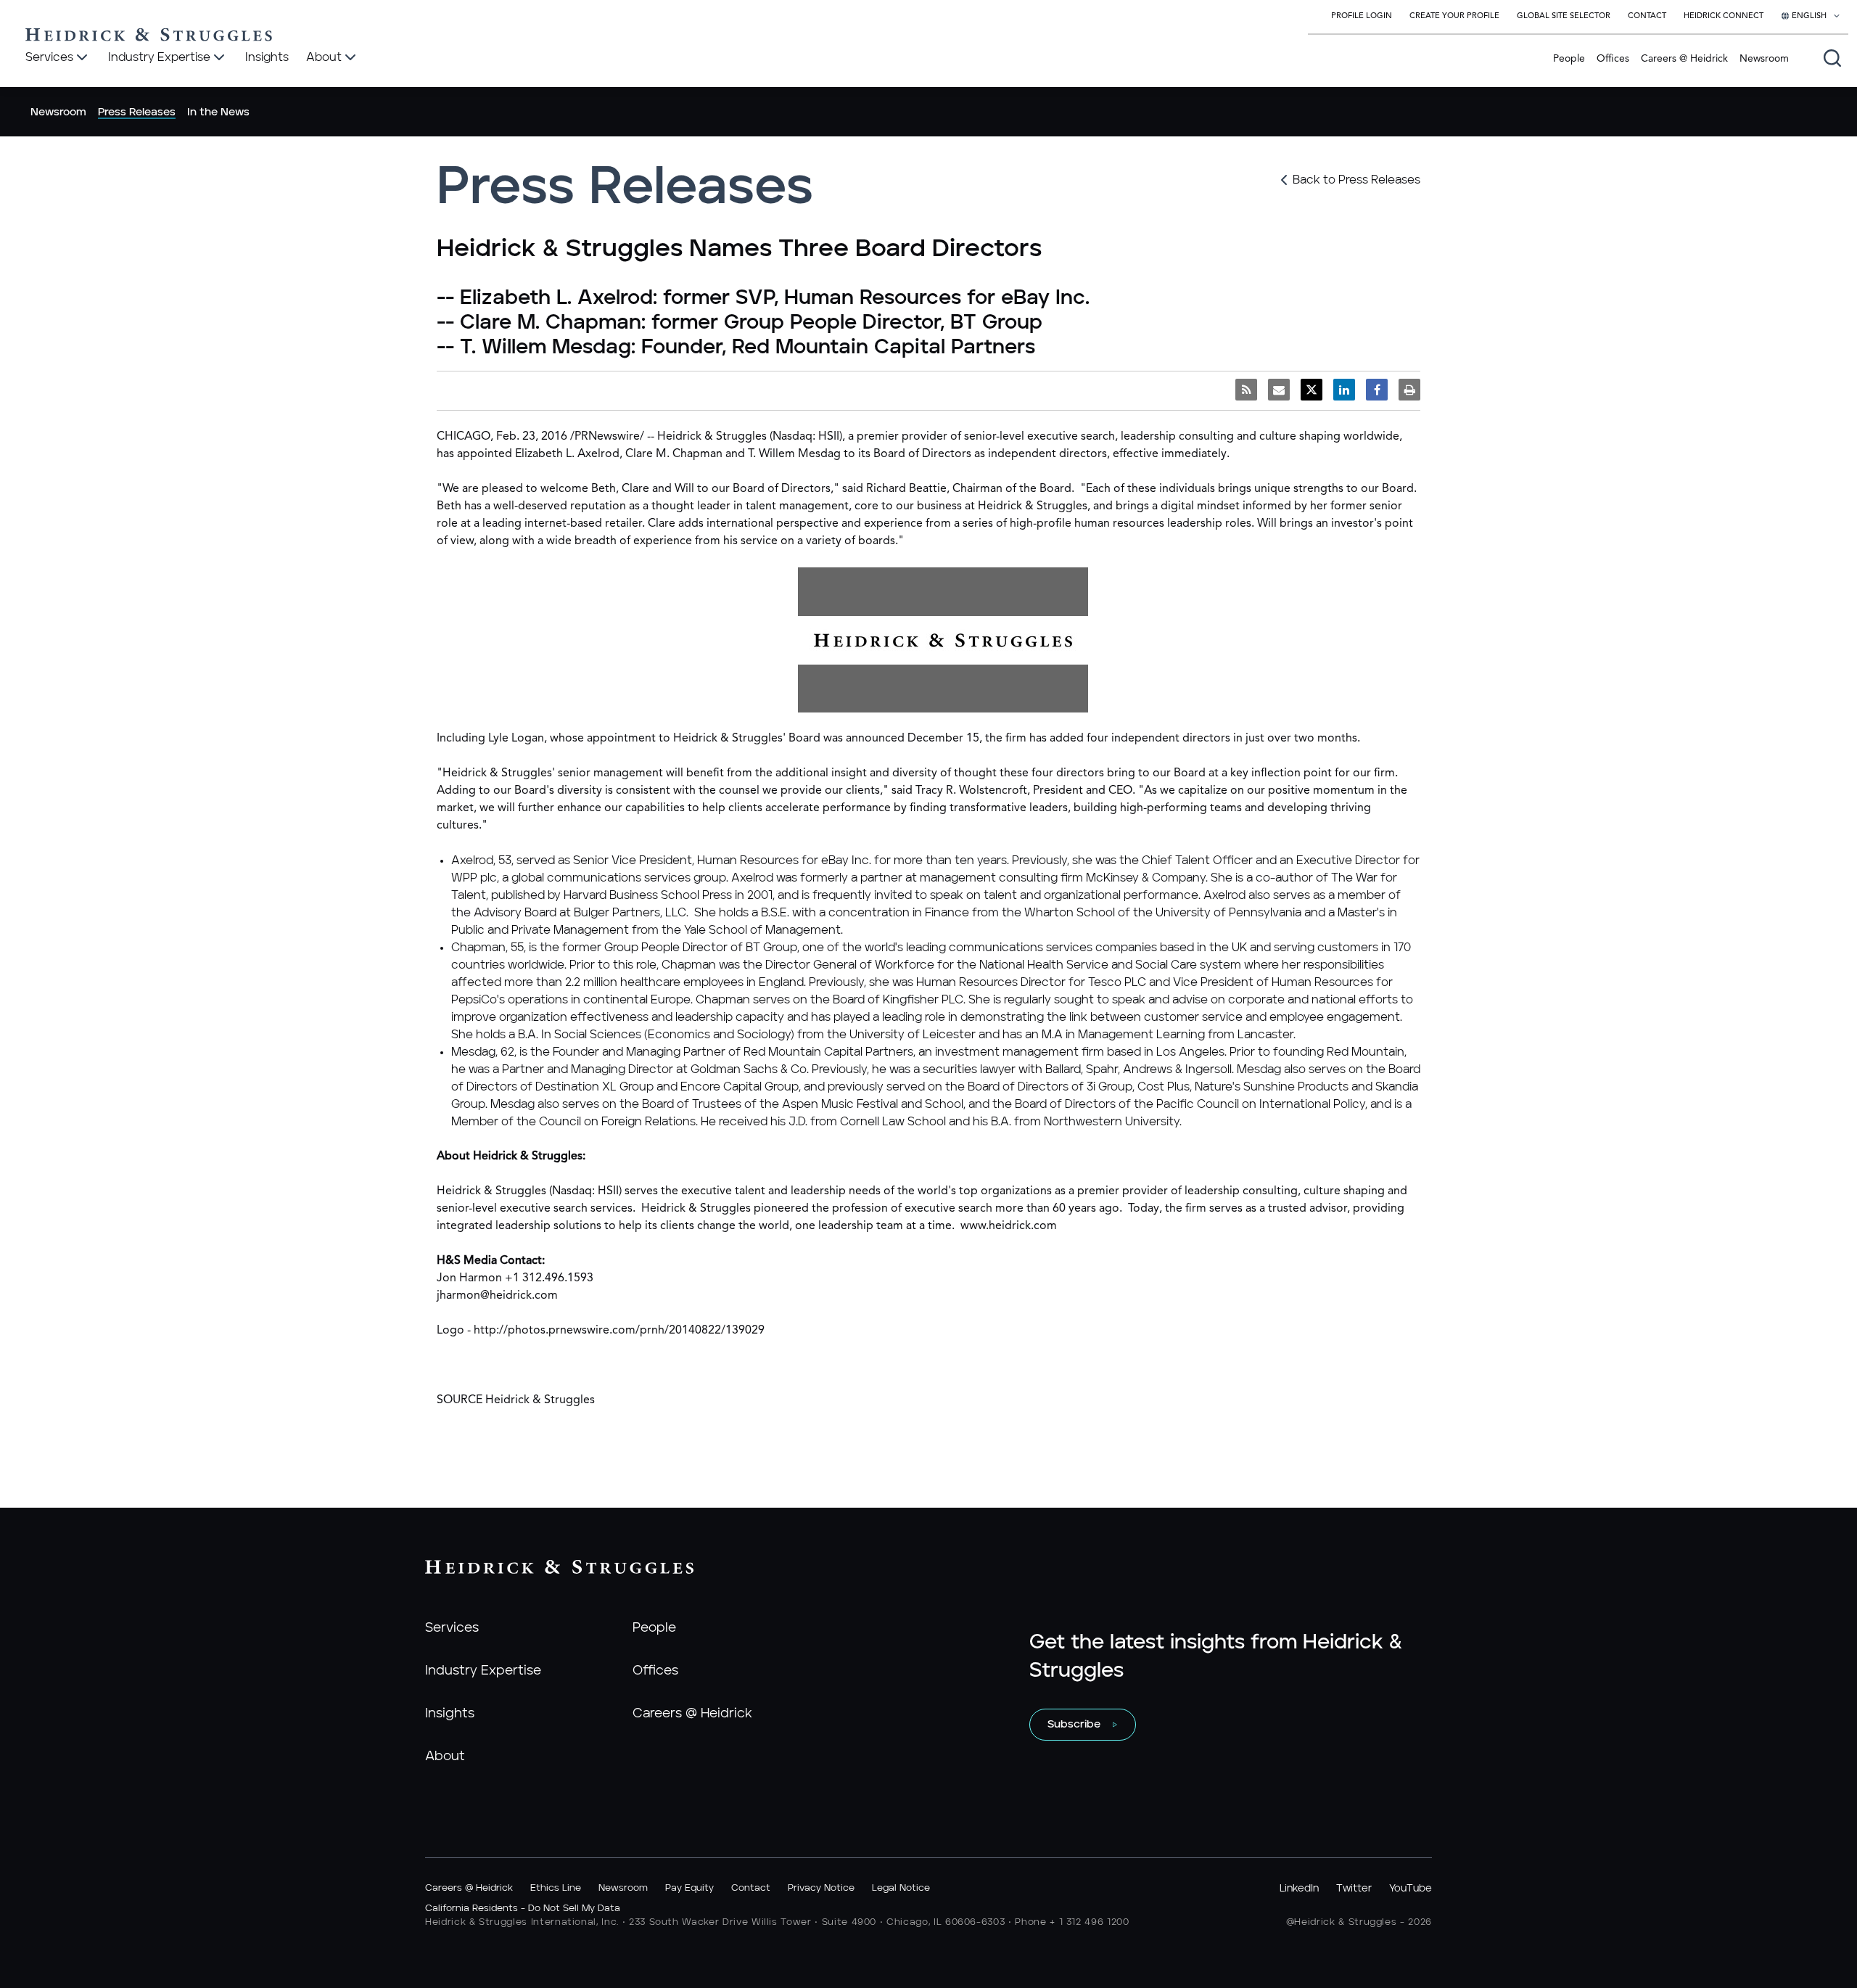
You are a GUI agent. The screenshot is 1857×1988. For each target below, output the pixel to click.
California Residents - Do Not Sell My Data (523, 1909)
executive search (1071, 437)
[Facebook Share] (1377, 390)
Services (452, 1628)
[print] (1409, 390)
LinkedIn (1299, 1889)
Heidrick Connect (1724, 16)
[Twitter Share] (1312, 390)
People (1569, 59)
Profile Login (1362, 16)
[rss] (1246, 390)
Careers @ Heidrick (1684, 59)
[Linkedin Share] (1344, 390)
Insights (450, 1714)
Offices (1613, 59)
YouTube (1411, 1889)
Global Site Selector (1564, 16)
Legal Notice (901, 1888)
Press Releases (137, 112)
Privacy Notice (821, 1888)
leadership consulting (1177, 437)
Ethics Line (556, 1888)
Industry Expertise (483, 1671)
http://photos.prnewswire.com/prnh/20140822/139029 (619, 1331)
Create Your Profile (1454, 16)
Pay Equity (689, 1888)
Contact (1647, 16)
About (445, 1757)
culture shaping (1300, 437)
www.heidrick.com (1009, 1226)
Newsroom (1764, 59)
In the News (218, 112)
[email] (1279, 390)
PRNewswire (607, 437)
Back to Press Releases (1356, 180)
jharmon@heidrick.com (497, 1296)
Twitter (1354, 1889)
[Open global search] (1832, 58)
